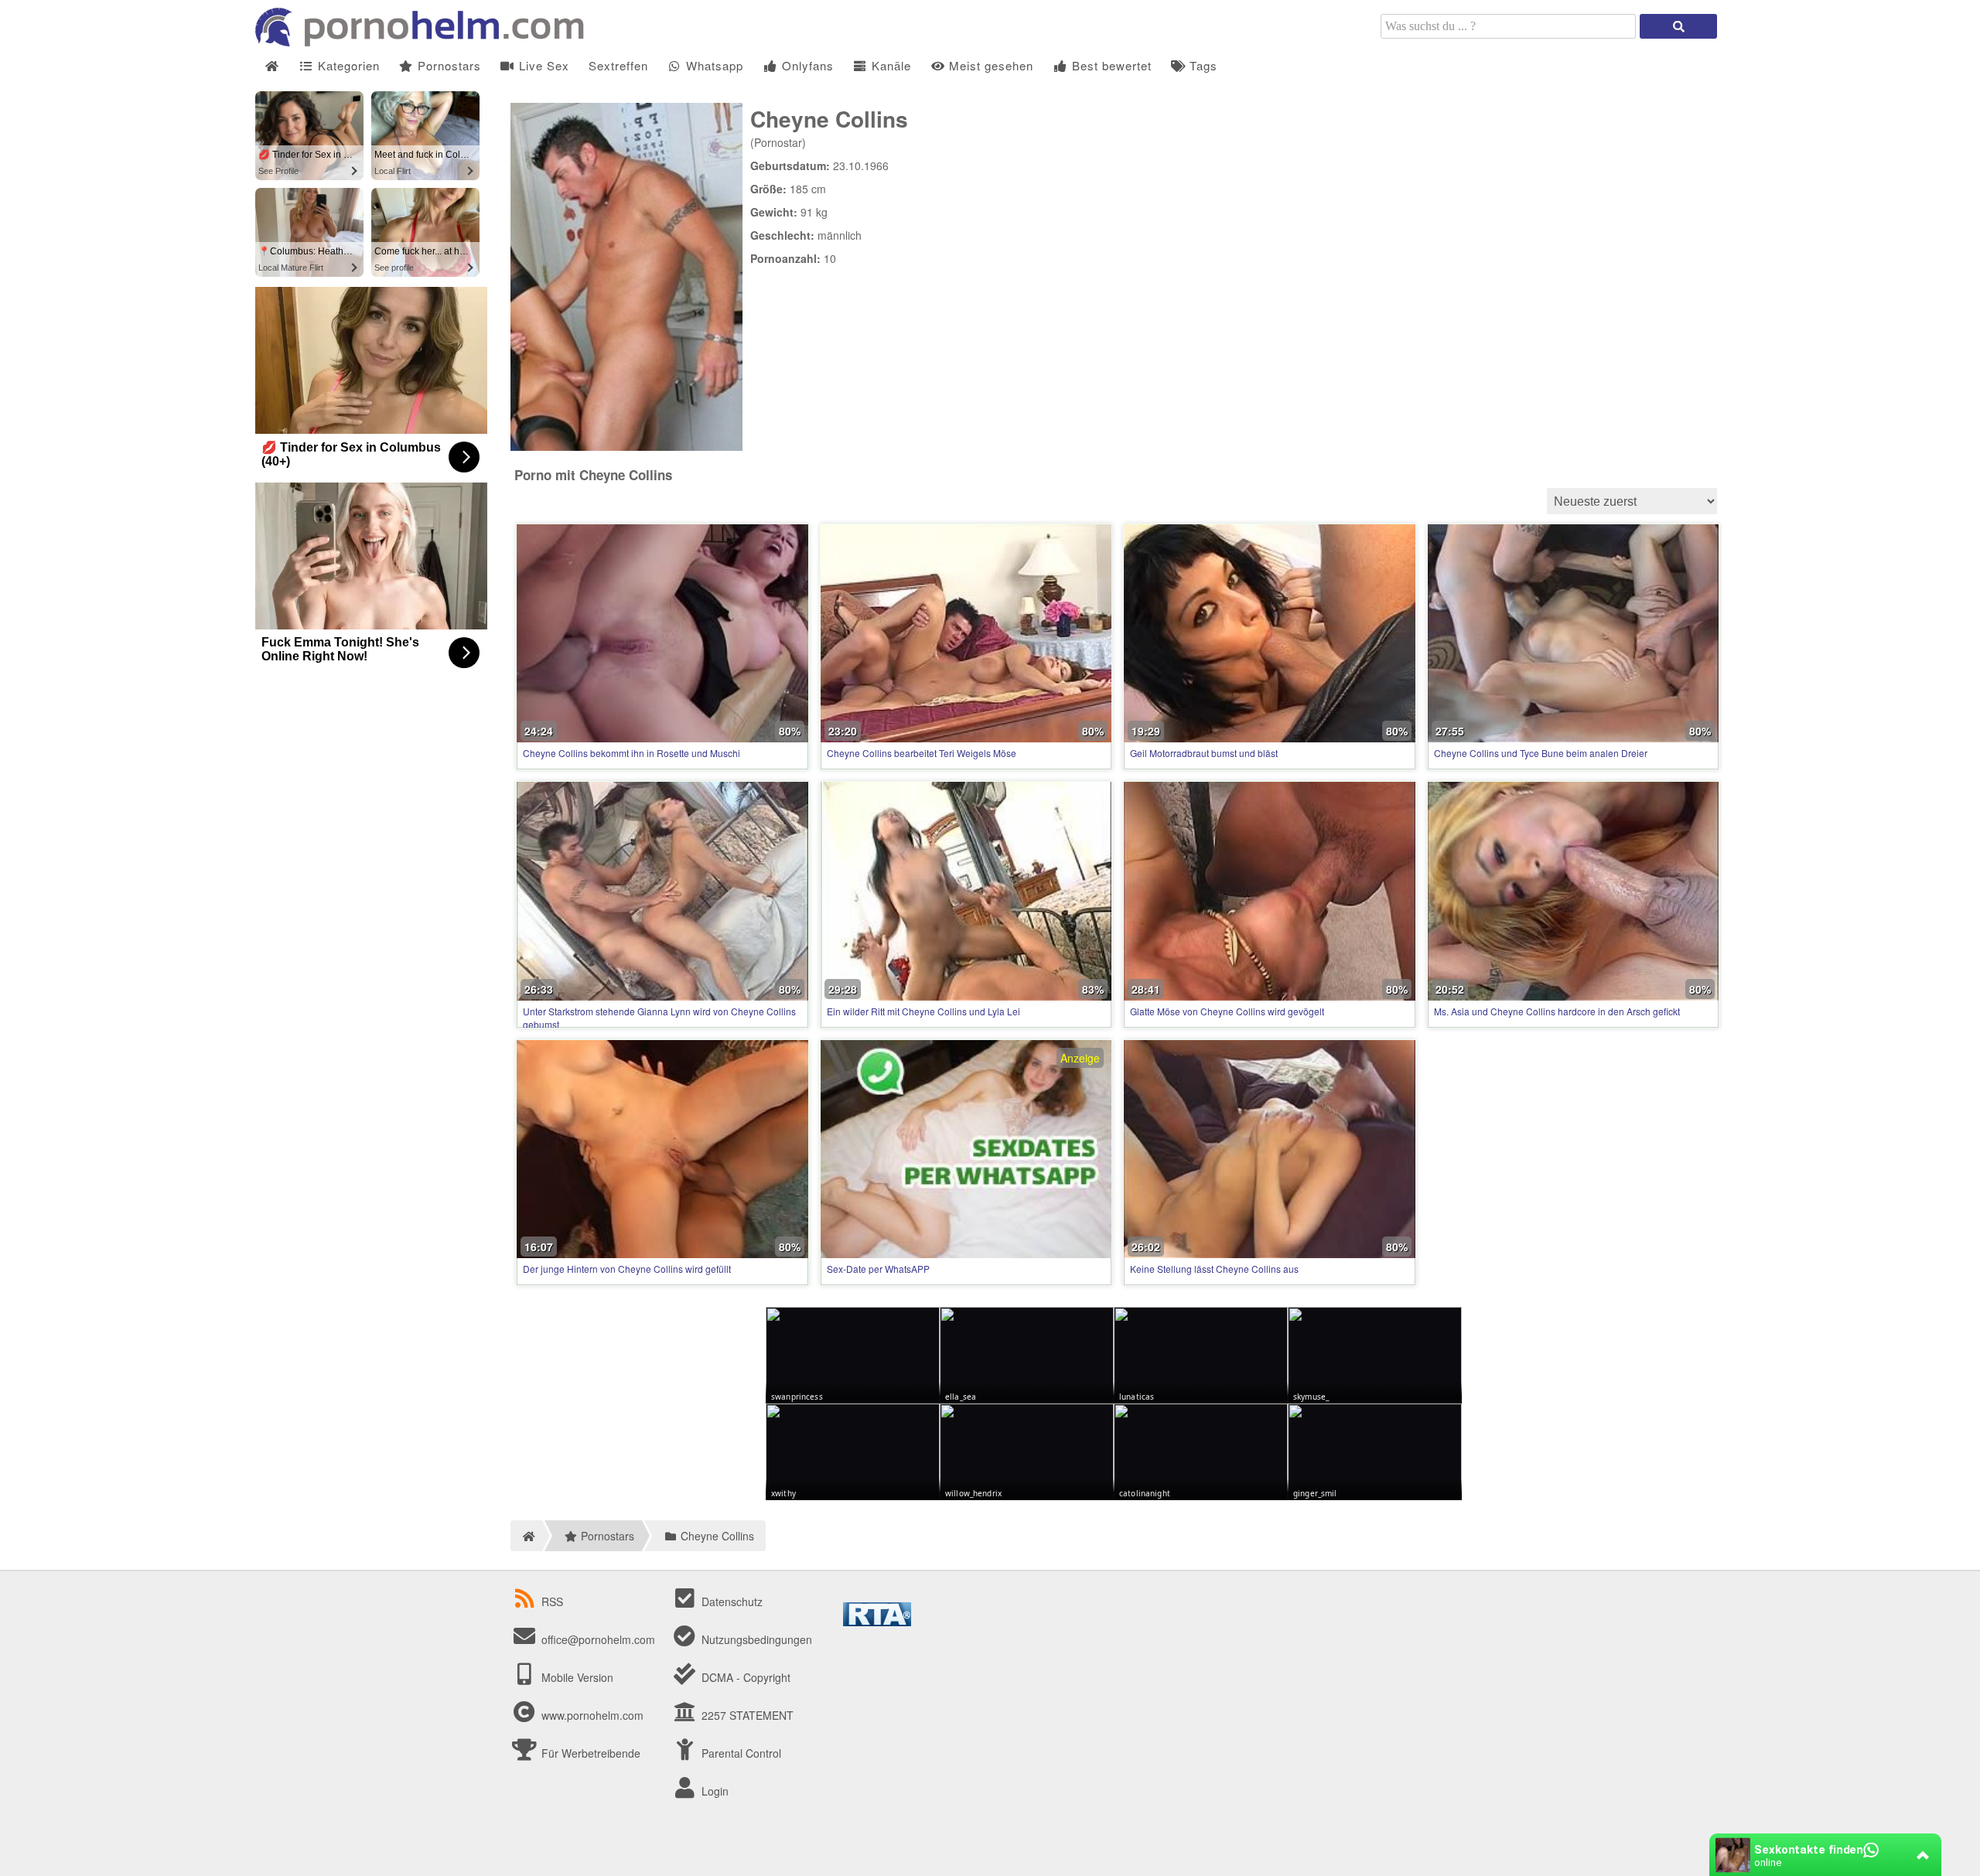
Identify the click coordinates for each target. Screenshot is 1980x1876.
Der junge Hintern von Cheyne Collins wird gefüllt (627, 1269)
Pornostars (447, 65)
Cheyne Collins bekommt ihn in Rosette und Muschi (632, 753)
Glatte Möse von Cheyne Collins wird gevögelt (1227, 1011)
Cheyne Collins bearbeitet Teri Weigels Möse (922, 753)
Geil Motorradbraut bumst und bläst (1204, 753)
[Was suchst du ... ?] (1678, 26)
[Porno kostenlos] (425, 42)
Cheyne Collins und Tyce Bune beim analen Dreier (1541, 753)
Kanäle (889, 65)
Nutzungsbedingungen (755, 1639)
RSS (552, 1601)
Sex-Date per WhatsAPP (878, 1269)
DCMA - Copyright (744, 1677)
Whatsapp (713, 65)
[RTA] (877, 1622)
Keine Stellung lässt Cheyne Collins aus (1214, 1269)
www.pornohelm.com (592, 1715)
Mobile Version (576, 1677)
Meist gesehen (989, 65)
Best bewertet (1110, 65)
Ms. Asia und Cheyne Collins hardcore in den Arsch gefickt (1557, 1011)
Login (713, 1791)
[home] (526, 1536)
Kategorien (347, 65)
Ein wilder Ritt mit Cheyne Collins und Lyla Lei (923, 1011)
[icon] (272, 66)
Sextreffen (618, 65)
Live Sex (542, 65)
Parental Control (740, 1753)
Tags (1202, 65)
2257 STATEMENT (746, 1715)
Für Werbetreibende (589, 1753)
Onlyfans (806, 65)
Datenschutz (731, 1601)
